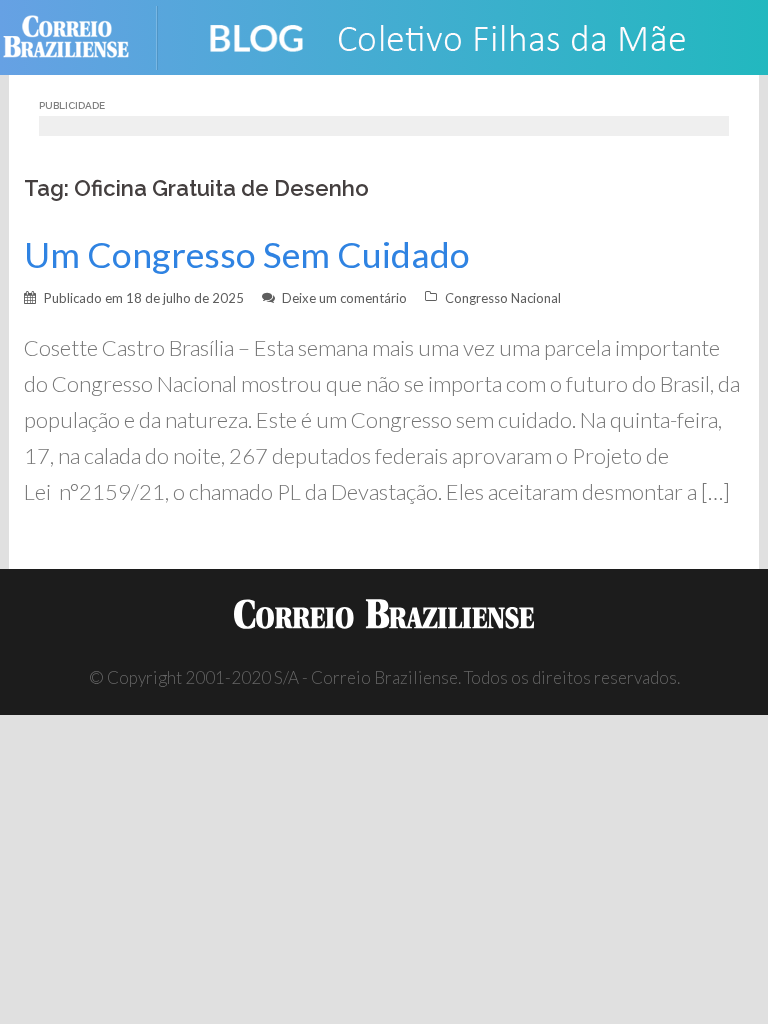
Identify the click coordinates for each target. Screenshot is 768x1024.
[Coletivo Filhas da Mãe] (464, 35)
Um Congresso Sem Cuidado (247, 254)
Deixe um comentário (344, 298)
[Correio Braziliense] (81, 35)
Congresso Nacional (503, 298)
